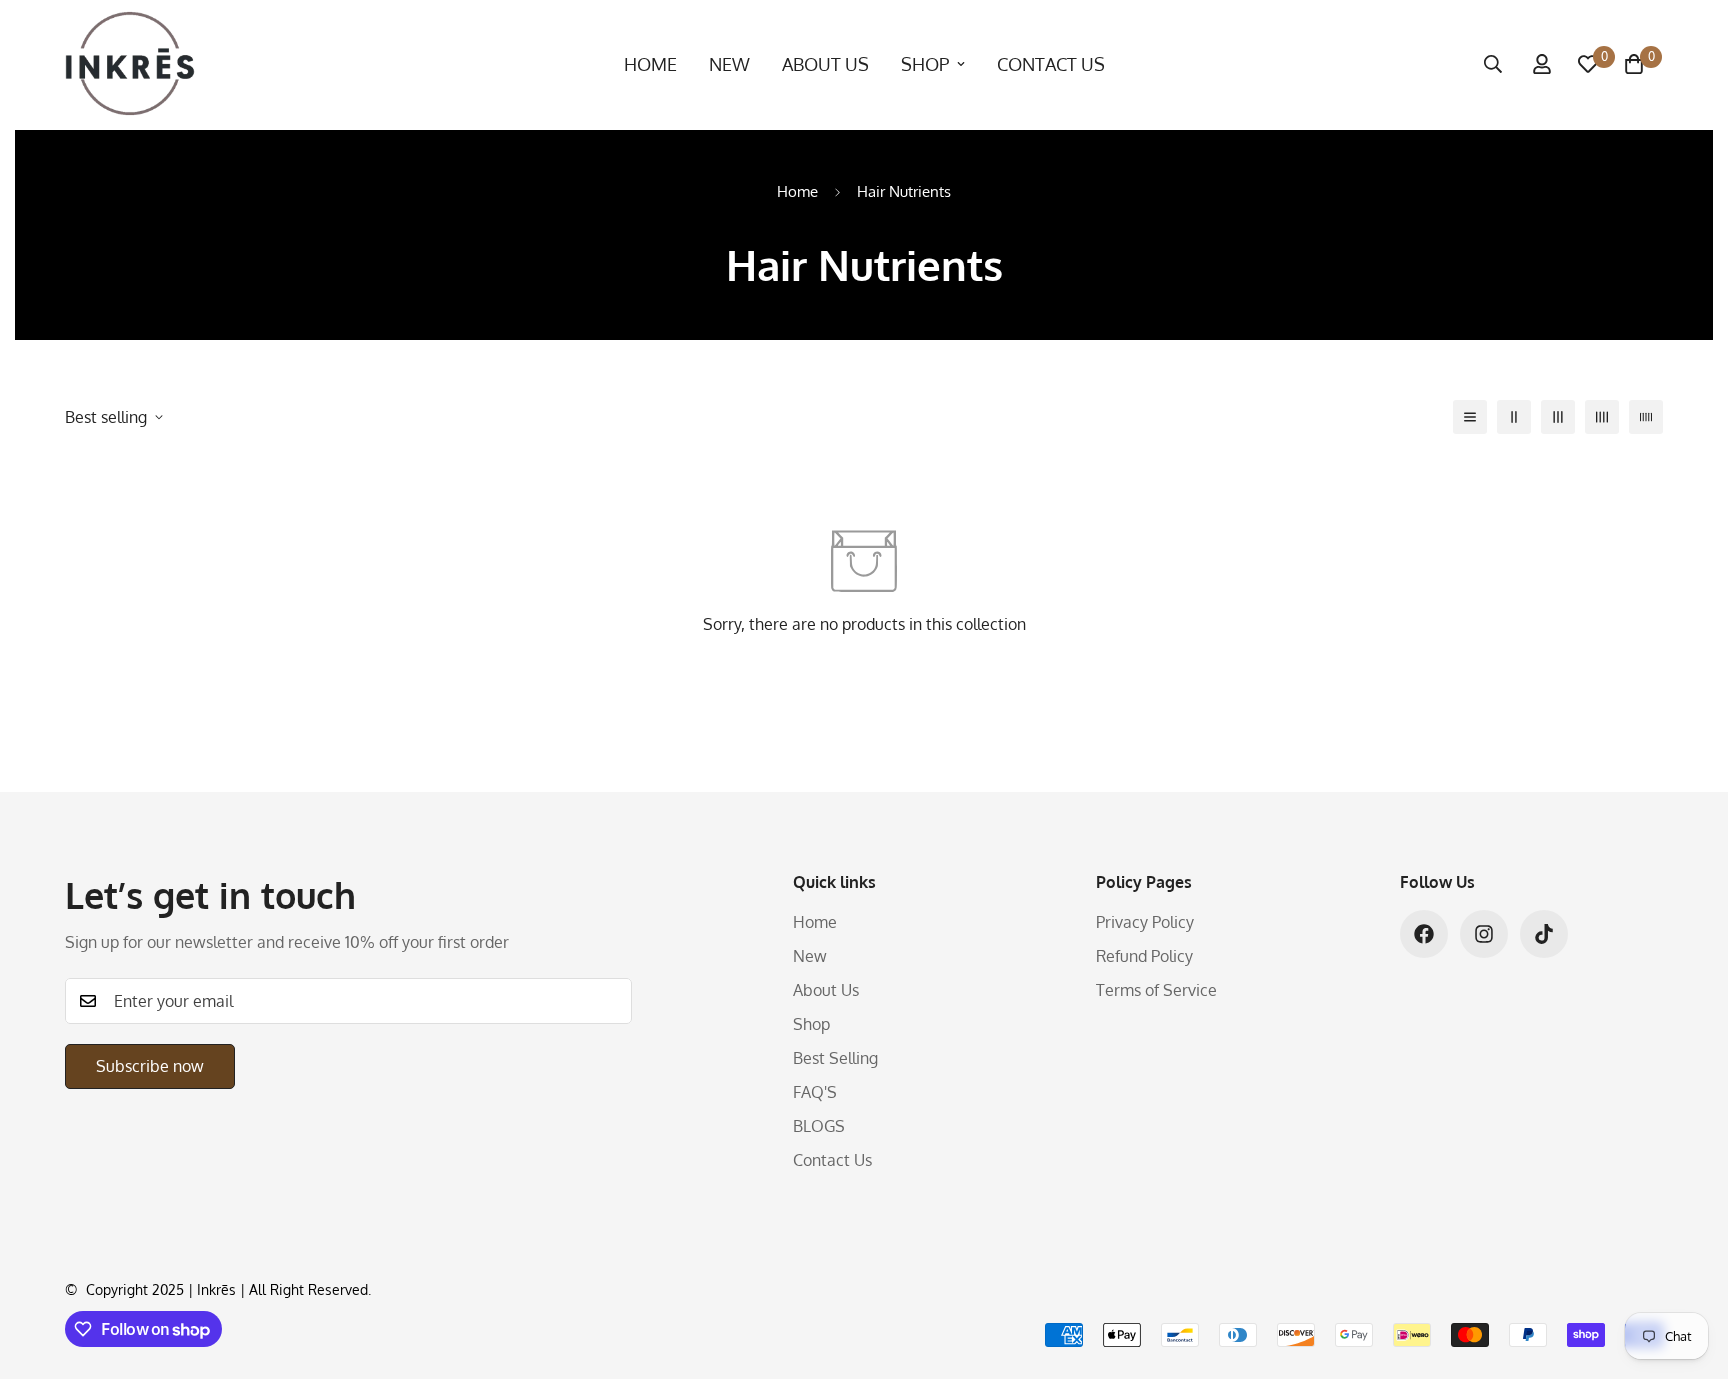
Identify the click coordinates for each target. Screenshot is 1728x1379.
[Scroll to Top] (1689, 1270)
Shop (925, 64)
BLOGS (819, 1126)
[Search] (1493, 64)
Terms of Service (1156, 990)
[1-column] (1470, 417)
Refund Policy (1144, 956)
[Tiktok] (1544, 934)
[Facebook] (1424, 934)
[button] (1634, 64)
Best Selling (835, 1058)
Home (650, 64)
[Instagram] (1484, 934)
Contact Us (1051, 64)
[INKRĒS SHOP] (130, 64)
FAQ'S (815, 1092)
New (729, 64)
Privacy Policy (1145, 922)
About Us (825, 64)
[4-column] (1602, 417)
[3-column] (1558, 417)
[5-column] (1646, 417)
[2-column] (1514, 417)
